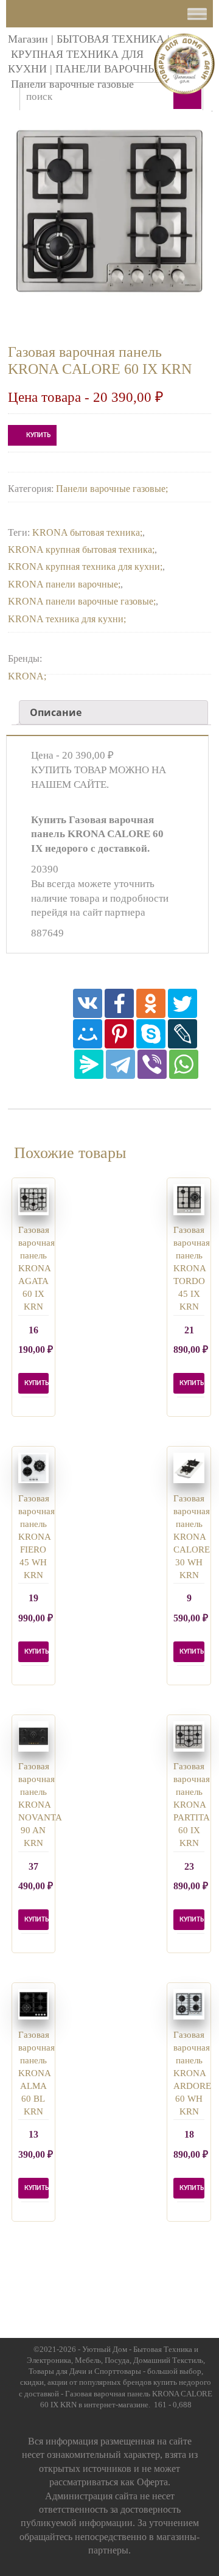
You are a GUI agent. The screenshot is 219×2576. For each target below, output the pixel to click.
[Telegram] (120, 1064)
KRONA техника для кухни (66, 619)
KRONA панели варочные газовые (81, 601)
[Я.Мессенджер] (89, 1064)
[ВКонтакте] (88, 1003)
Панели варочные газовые (72, 84)
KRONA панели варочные (63, 584)
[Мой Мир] (88, 1034)
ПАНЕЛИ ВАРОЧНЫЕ (110, 69)
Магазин (28, 39)
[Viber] (152, 1064)
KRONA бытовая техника (86, 532)
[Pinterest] (119, 1034)
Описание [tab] (56, 712)
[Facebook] (119, 1003)
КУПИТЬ (38, 435)
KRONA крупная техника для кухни (84, 567)
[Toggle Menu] (197, 14)
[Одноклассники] (151, 1003)
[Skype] (151, 1034)
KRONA (26, 676)
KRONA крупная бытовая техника (80, 549)
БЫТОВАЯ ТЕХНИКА (110, 39)
